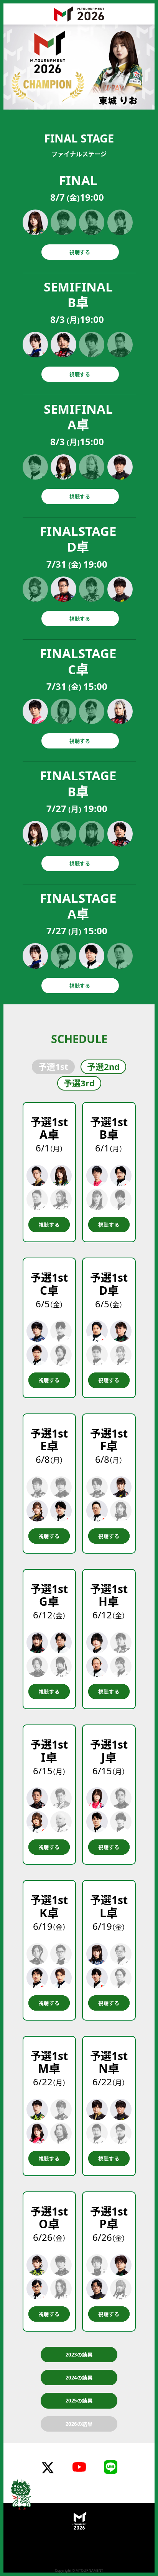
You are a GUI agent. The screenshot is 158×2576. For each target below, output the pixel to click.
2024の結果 (79, 2378)
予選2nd (103, 1066)
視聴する (80, 252)
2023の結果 (79, 2355)
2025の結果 (79, 2401)
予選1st (53, 1066)
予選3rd (79, 1083)
